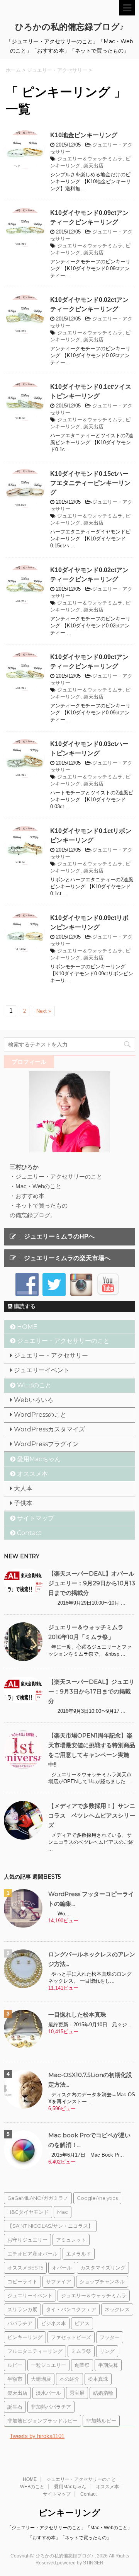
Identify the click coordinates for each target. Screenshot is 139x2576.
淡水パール (48, 2393)
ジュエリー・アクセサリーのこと (63, 1341)
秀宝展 (77, 2393)
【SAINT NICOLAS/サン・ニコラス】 (50, 2226)
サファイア (58, 2281)
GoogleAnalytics (97, 2198)
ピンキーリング (25, 2337)
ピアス (82, 2323)
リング (107, 2351)
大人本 (23, 1488)
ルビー (15, 2365)
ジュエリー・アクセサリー (51, 1355)
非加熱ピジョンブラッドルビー (42, 2421)
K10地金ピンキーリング (84, 135)
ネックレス (117, 2309)
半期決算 (108, 2365)
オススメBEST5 (25, 2268)
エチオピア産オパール (32, 2254)
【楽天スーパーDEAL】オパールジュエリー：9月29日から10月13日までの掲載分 (92, 1583)
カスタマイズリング (103, 2268)
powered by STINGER (80, 2563)
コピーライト (22, 2281)
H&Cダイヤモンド (28, 2212)
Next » (44, 1011)
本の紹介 (69, 2379)
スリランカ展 (22, 2309)
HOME (27, 1327)
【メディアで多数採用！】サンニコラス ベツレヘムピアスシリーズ (92, 1815)
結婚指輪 (103, 2393)
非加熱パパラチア (51, 2407)
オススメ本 (32, 1474)
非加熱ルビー (101, 2421)
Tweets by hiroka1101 (37, 2436)
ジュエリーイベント (42, 1370)
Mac (63, 2212)
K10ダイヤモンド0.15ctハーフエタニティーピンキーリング (90, 483)
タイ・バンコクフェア (71, 2309)
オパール (62, 2268)
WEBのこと (34, 1385)
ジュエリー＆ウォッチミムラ (90, 159)
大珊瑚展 (41, 2379)
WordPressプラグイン (46, 1444)
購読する (24, 1306)
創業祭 (82, 2365)
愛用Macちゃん (39, 1459)
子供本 (23, 1503)
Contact (29, 1533)
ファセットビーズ (71, 2337)
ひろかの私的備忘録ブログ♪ (69, 27)
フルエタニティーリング (35, 2351)
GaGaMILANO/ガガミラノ (38, 2198)
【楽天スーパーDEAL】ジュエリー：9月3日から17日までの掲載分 (91, 1691)
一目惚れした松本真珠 (77, 2015)
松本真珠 (98, 2379)
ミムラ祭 (81, 2351)
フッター (110, 2337)
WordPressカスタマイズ (49, 1429)
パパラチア (20, 2323)
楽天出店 (93, 166)
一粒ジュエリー (48, 2365)
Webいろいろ (34, 1400)
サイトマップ (36, 1518)
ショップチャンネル (102, 2281)
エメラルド (79, 2254)
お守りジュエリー (27, 2240)
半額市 (15, 2379)
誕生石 (15, 2407)
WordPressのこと (40, 1415)
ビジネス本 (53, 2323)
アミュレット (71, 2240)
